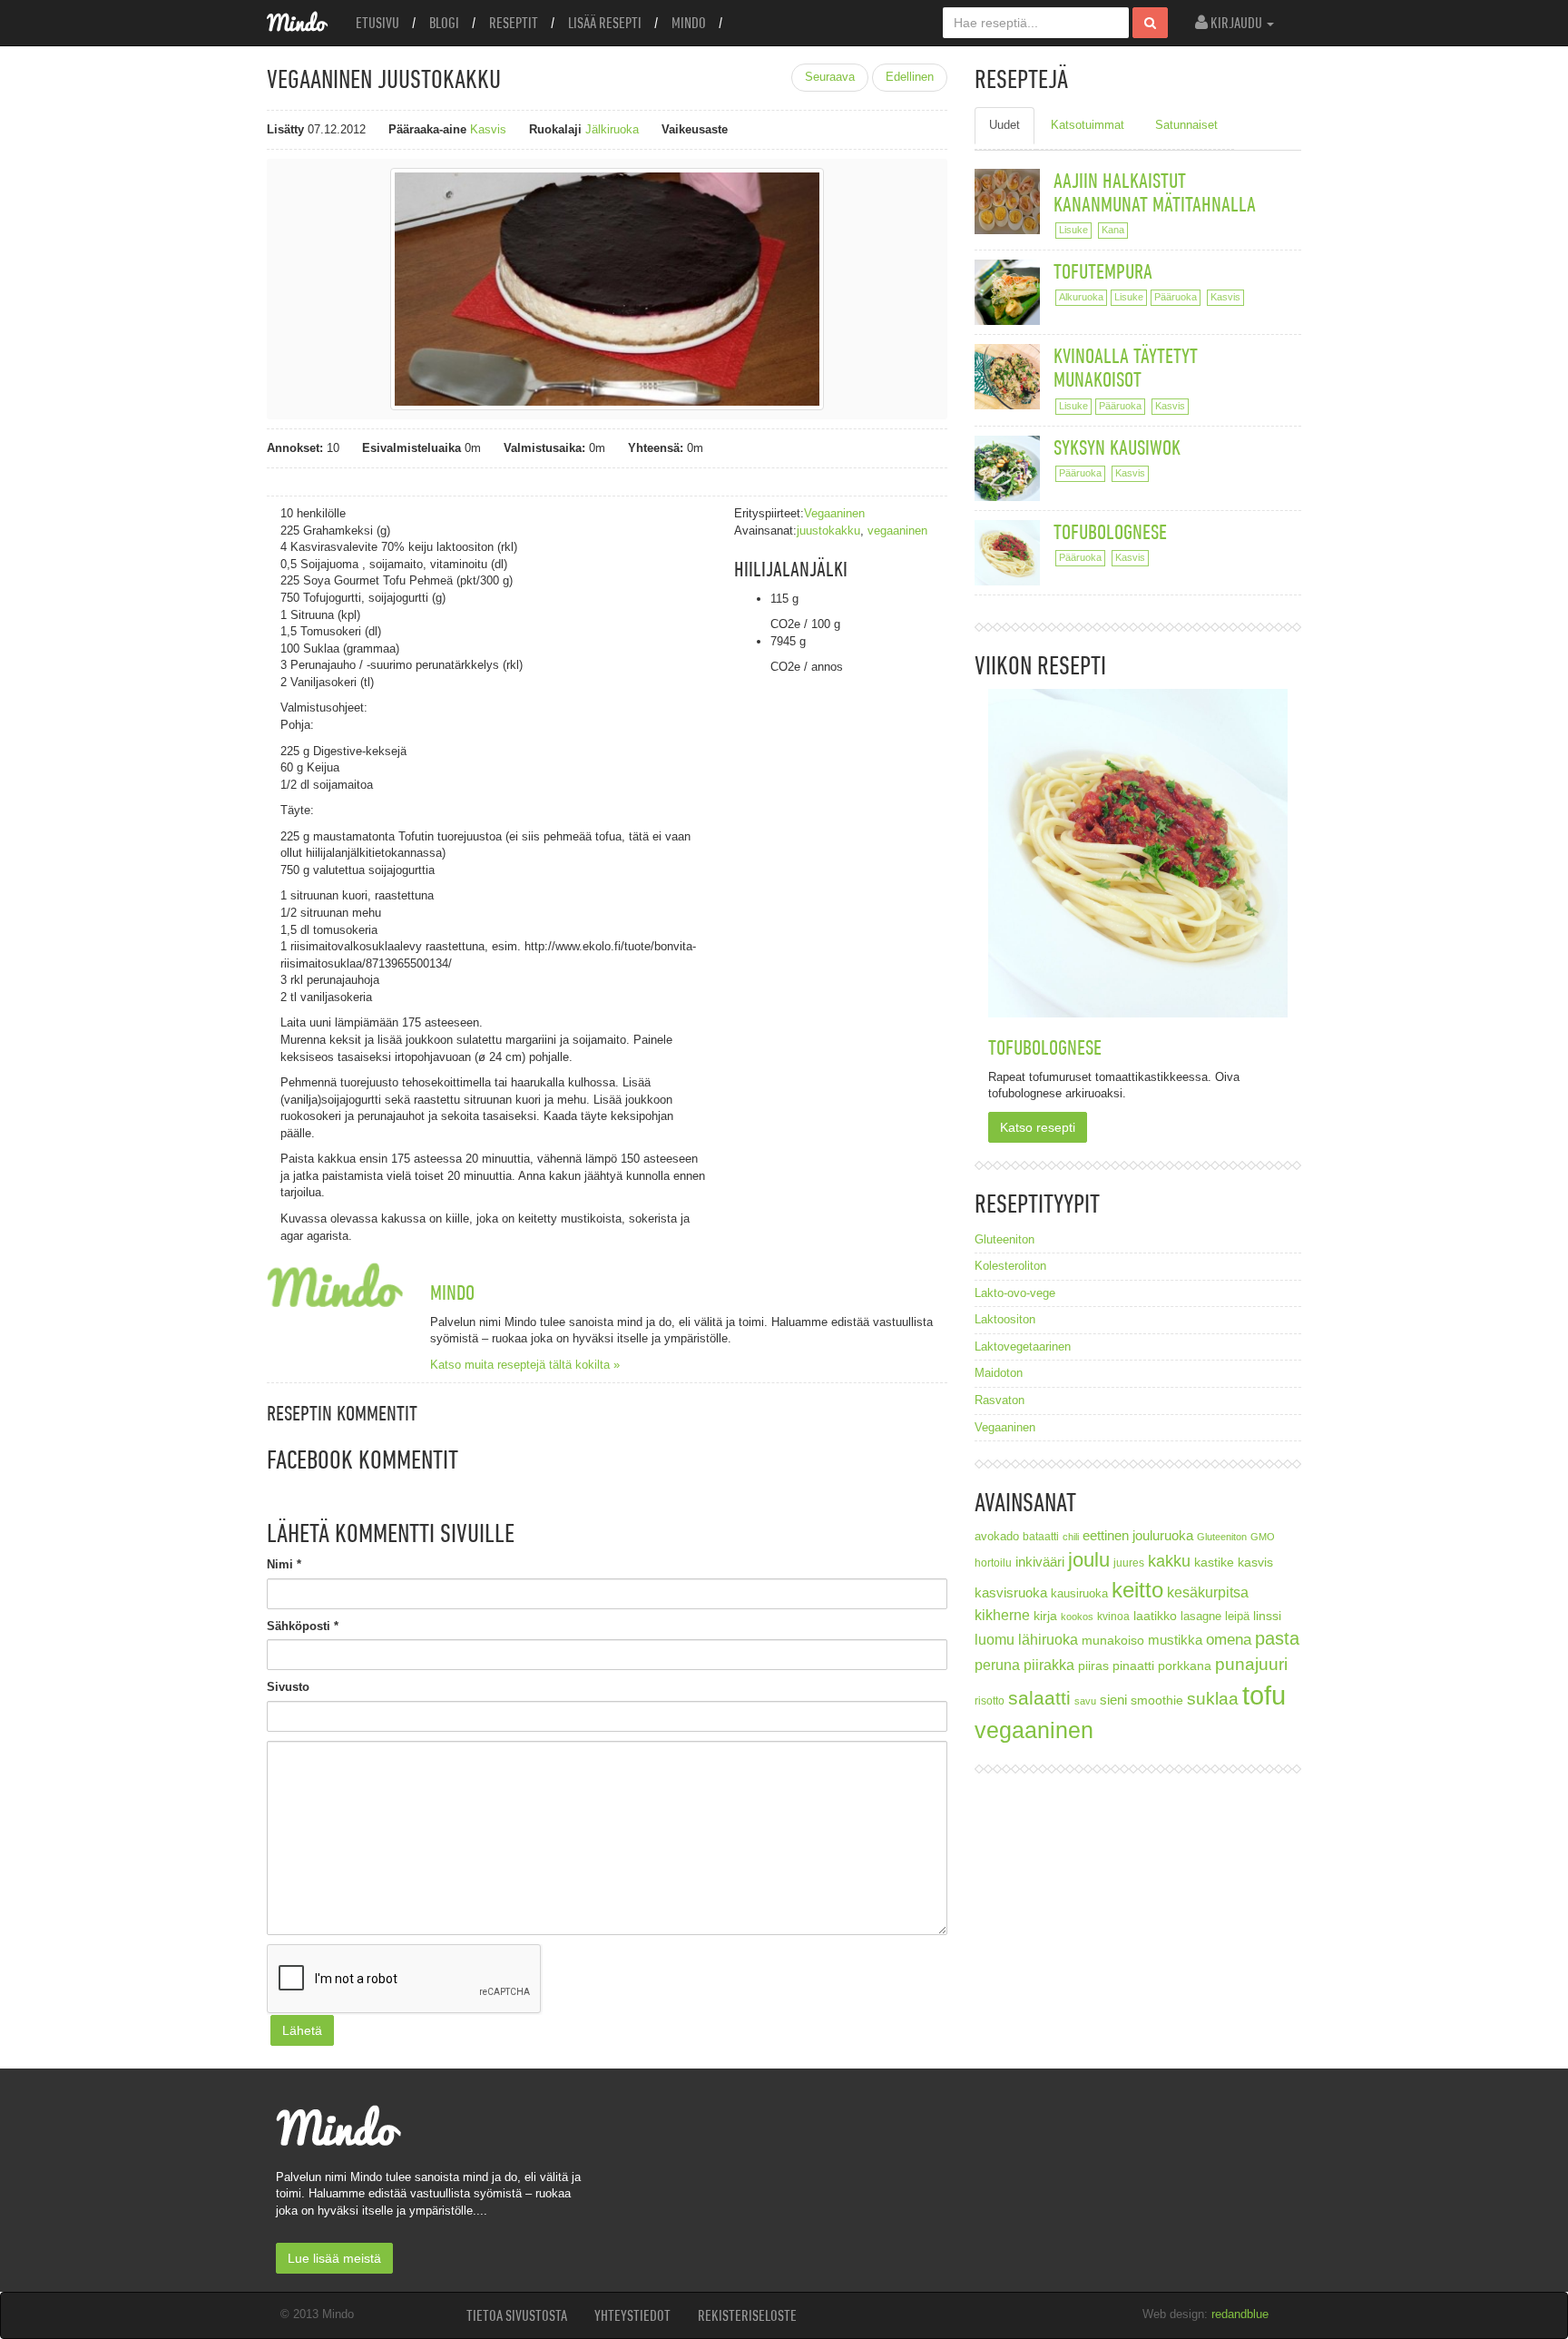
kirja (1045, 1616)
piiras (1093, 1666)
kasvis (1255, 1563)
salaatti (1039, 1698)
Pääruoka (1176, 297)
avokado (997, 1537)
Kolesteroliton (1010, 1266)
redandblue (1240, 2314)
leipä (1237, 1617)
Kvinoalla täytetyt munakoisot (1126, 367)
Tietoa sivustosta (517, 2315)
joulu (1089, 1560)
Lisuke (1073, 230)
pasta (1277, 1638)
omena (1229, 1640)
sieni (1113, 1700)
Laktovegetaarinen (1023, 1346)
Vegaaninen (834, 513)
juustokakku (828, 531)
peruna (997, 1665)
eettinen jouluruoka (1138, 1535)
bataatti (1041, 1536)
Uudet (1004, 125)
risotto (990, 1700)
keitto (1137, 1590)
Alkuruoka (1081, 297)
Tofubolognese (1110, 531)
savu (1085, 1701)
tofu (1264, 1695)
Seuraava (830, 77)
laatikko (1155, 1616)
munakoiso (1113, 1640)
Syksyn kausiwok (1117, 447)
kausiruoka (1079, 1594)
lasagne (1201, 1617)
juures (1129, 1563)
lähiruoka (1048, 1640)
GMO (1263, 1537)
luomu (995, 1639)
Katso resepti (1038, 1127)
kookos (1077, 1617)
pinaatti (1133, 1666)
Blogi (444, 23)
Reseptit (514, 23)
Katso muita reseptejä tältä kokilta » (525, 1365)
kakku (1169, 1561)
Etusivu (377, 23)
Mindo (689, 23)
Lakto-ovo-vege (1015, 1293)
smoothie (1157, 1700)
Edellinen (910, 77)
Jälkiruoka (612, 129)
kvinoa (1113, 1616)
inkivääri (1040, 1562)
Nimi (284, 1564)
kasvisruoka (1011, 1592)
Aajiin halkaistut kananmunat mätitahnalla (1155, 192)
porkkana (1185, 1666)
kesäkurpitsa (1208, 1592)
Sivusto (288, 1687)
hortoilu (993, 1563)
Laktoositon (1005, 1319)
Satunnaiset (1186, 125)
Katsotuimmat (1088, 125)
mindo (452, 1292)
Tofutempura (1103, 271)
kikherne (1002, 1615)
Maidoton (999, 1373)
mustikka (1175, 1640)
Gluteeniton (1004, 1239)
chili (1071, 1537)
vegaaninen (897, 531)
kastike (1214, 1562)
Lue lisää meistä (334, 2258)
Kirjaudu (1236, 23)
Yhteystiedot (632, 2315)
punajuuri (1251, 1664)
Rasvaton (1000, 1400)
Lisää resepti (605, 23)
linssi (1267, 1616)
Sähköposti (303, 1626)
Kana (1113, 230)
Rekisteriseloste (747, 2315)
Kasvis (488, 129)
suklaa (1213, 1699)
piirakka (1049, 1665)
